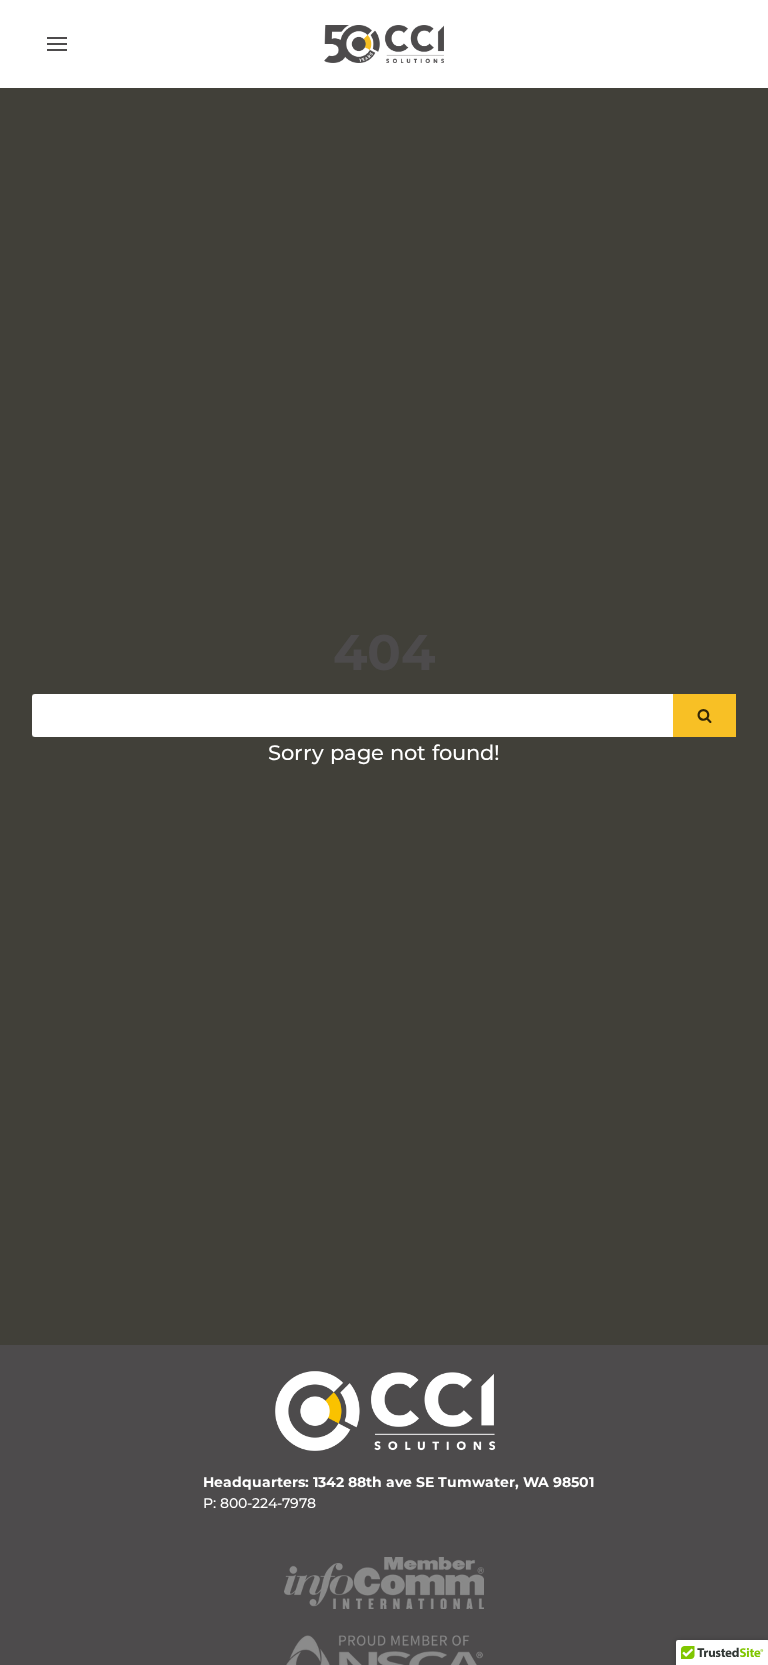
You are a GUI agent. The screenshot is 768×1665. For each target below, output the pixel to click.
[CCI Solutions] (384, 43)
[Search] (704, 715)
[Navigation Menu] (57, 44)
